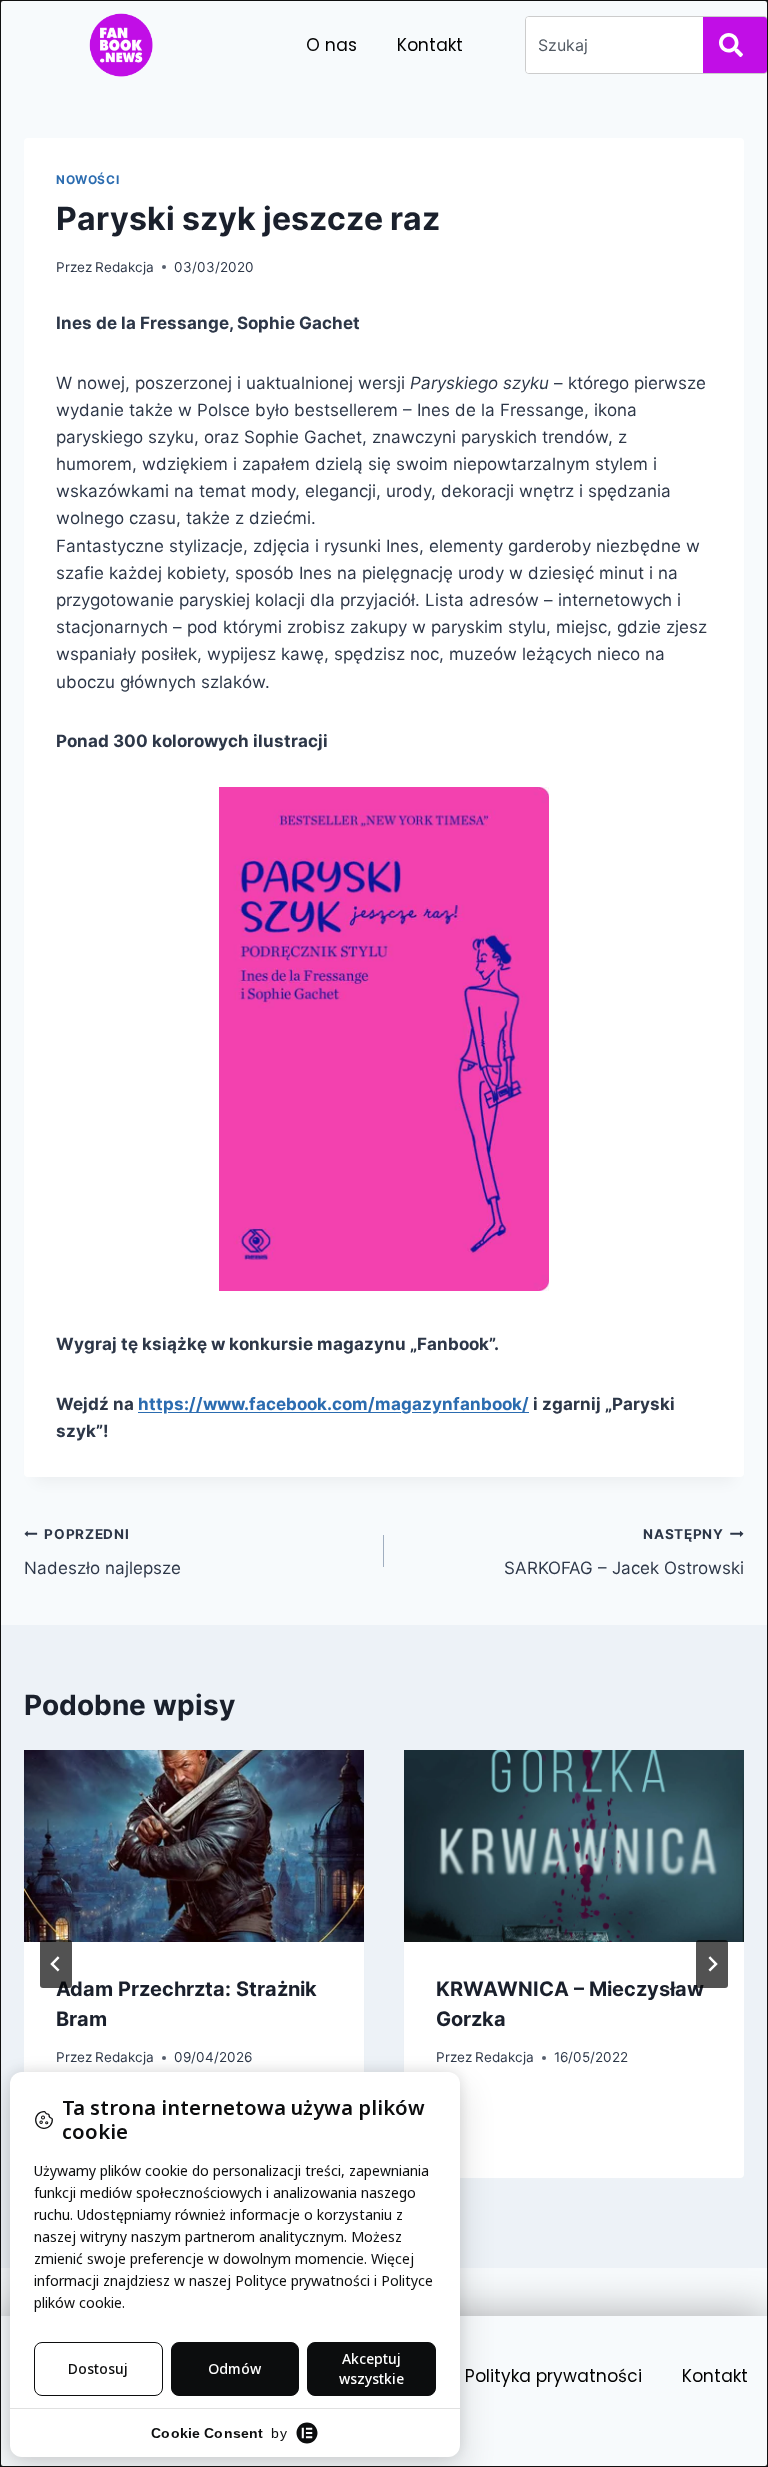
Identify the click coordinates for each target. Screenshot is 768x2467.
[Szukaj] (735, 45)
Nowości (87, 179)
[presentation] (194, 1845)
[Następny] (712, 1964)
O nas (331, 45)
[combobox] (610, 45)
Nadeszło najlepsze (102, 1552)
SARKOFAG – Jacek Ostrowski (624, 1552)
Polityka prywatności (553, 2376)
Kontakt (430, 45)
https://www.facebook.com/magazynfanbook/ (333, 1404)
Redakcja (124, 267)
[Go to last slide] (56, 1964)
